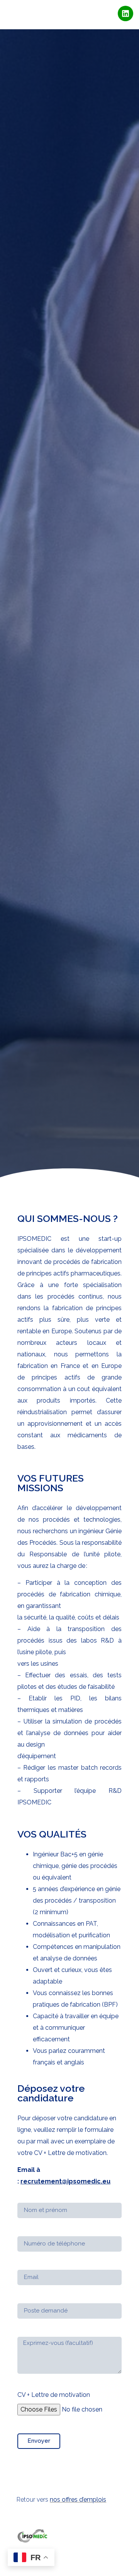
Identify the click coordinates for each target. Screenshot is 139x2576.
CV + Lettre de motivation (54, 2395)
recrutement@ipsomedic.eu (65, 2181)
